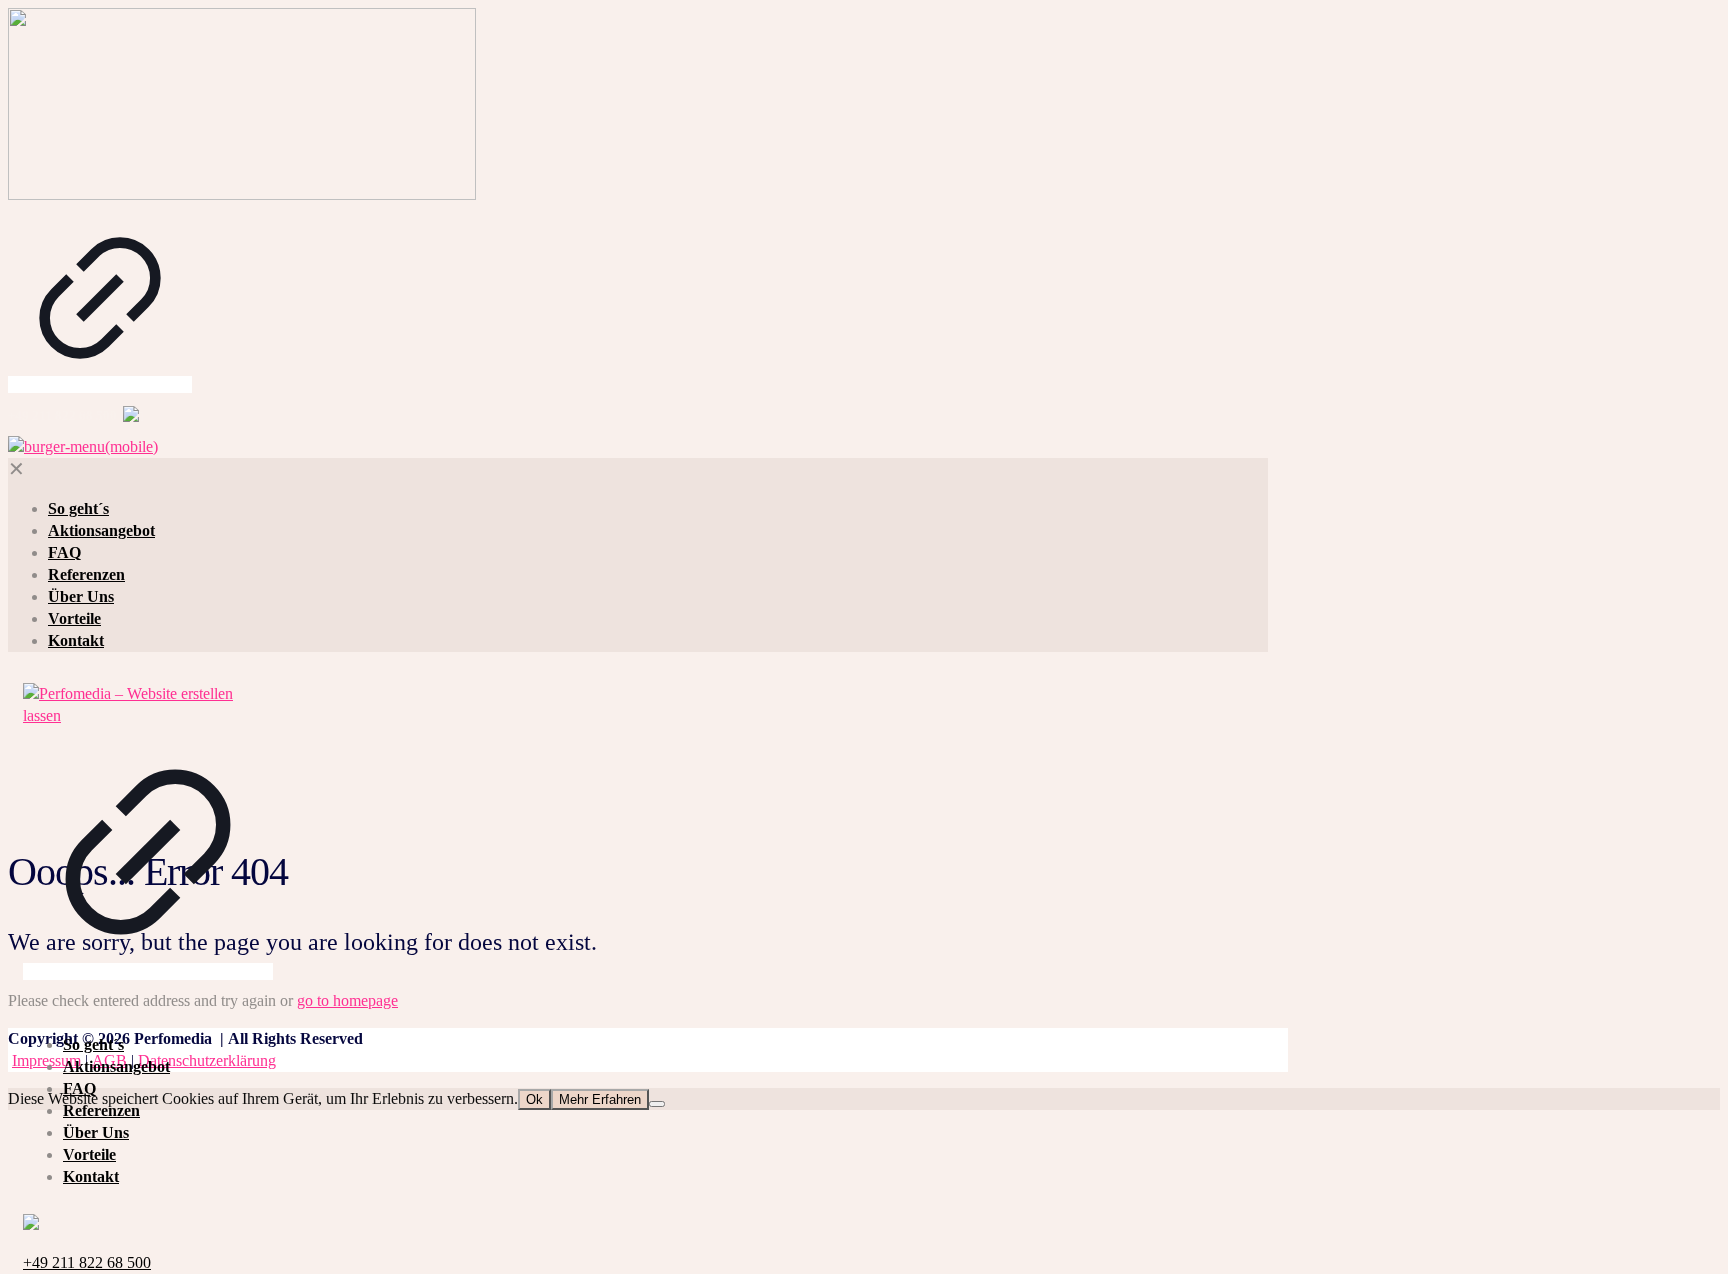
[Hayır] (657, 1104)
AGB (109, 1060)
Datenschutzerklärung (207, 1060)
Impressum (46, 1060)
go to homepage (347, 1000)
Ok (534, 1099)
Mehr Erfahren (600, 1099)
